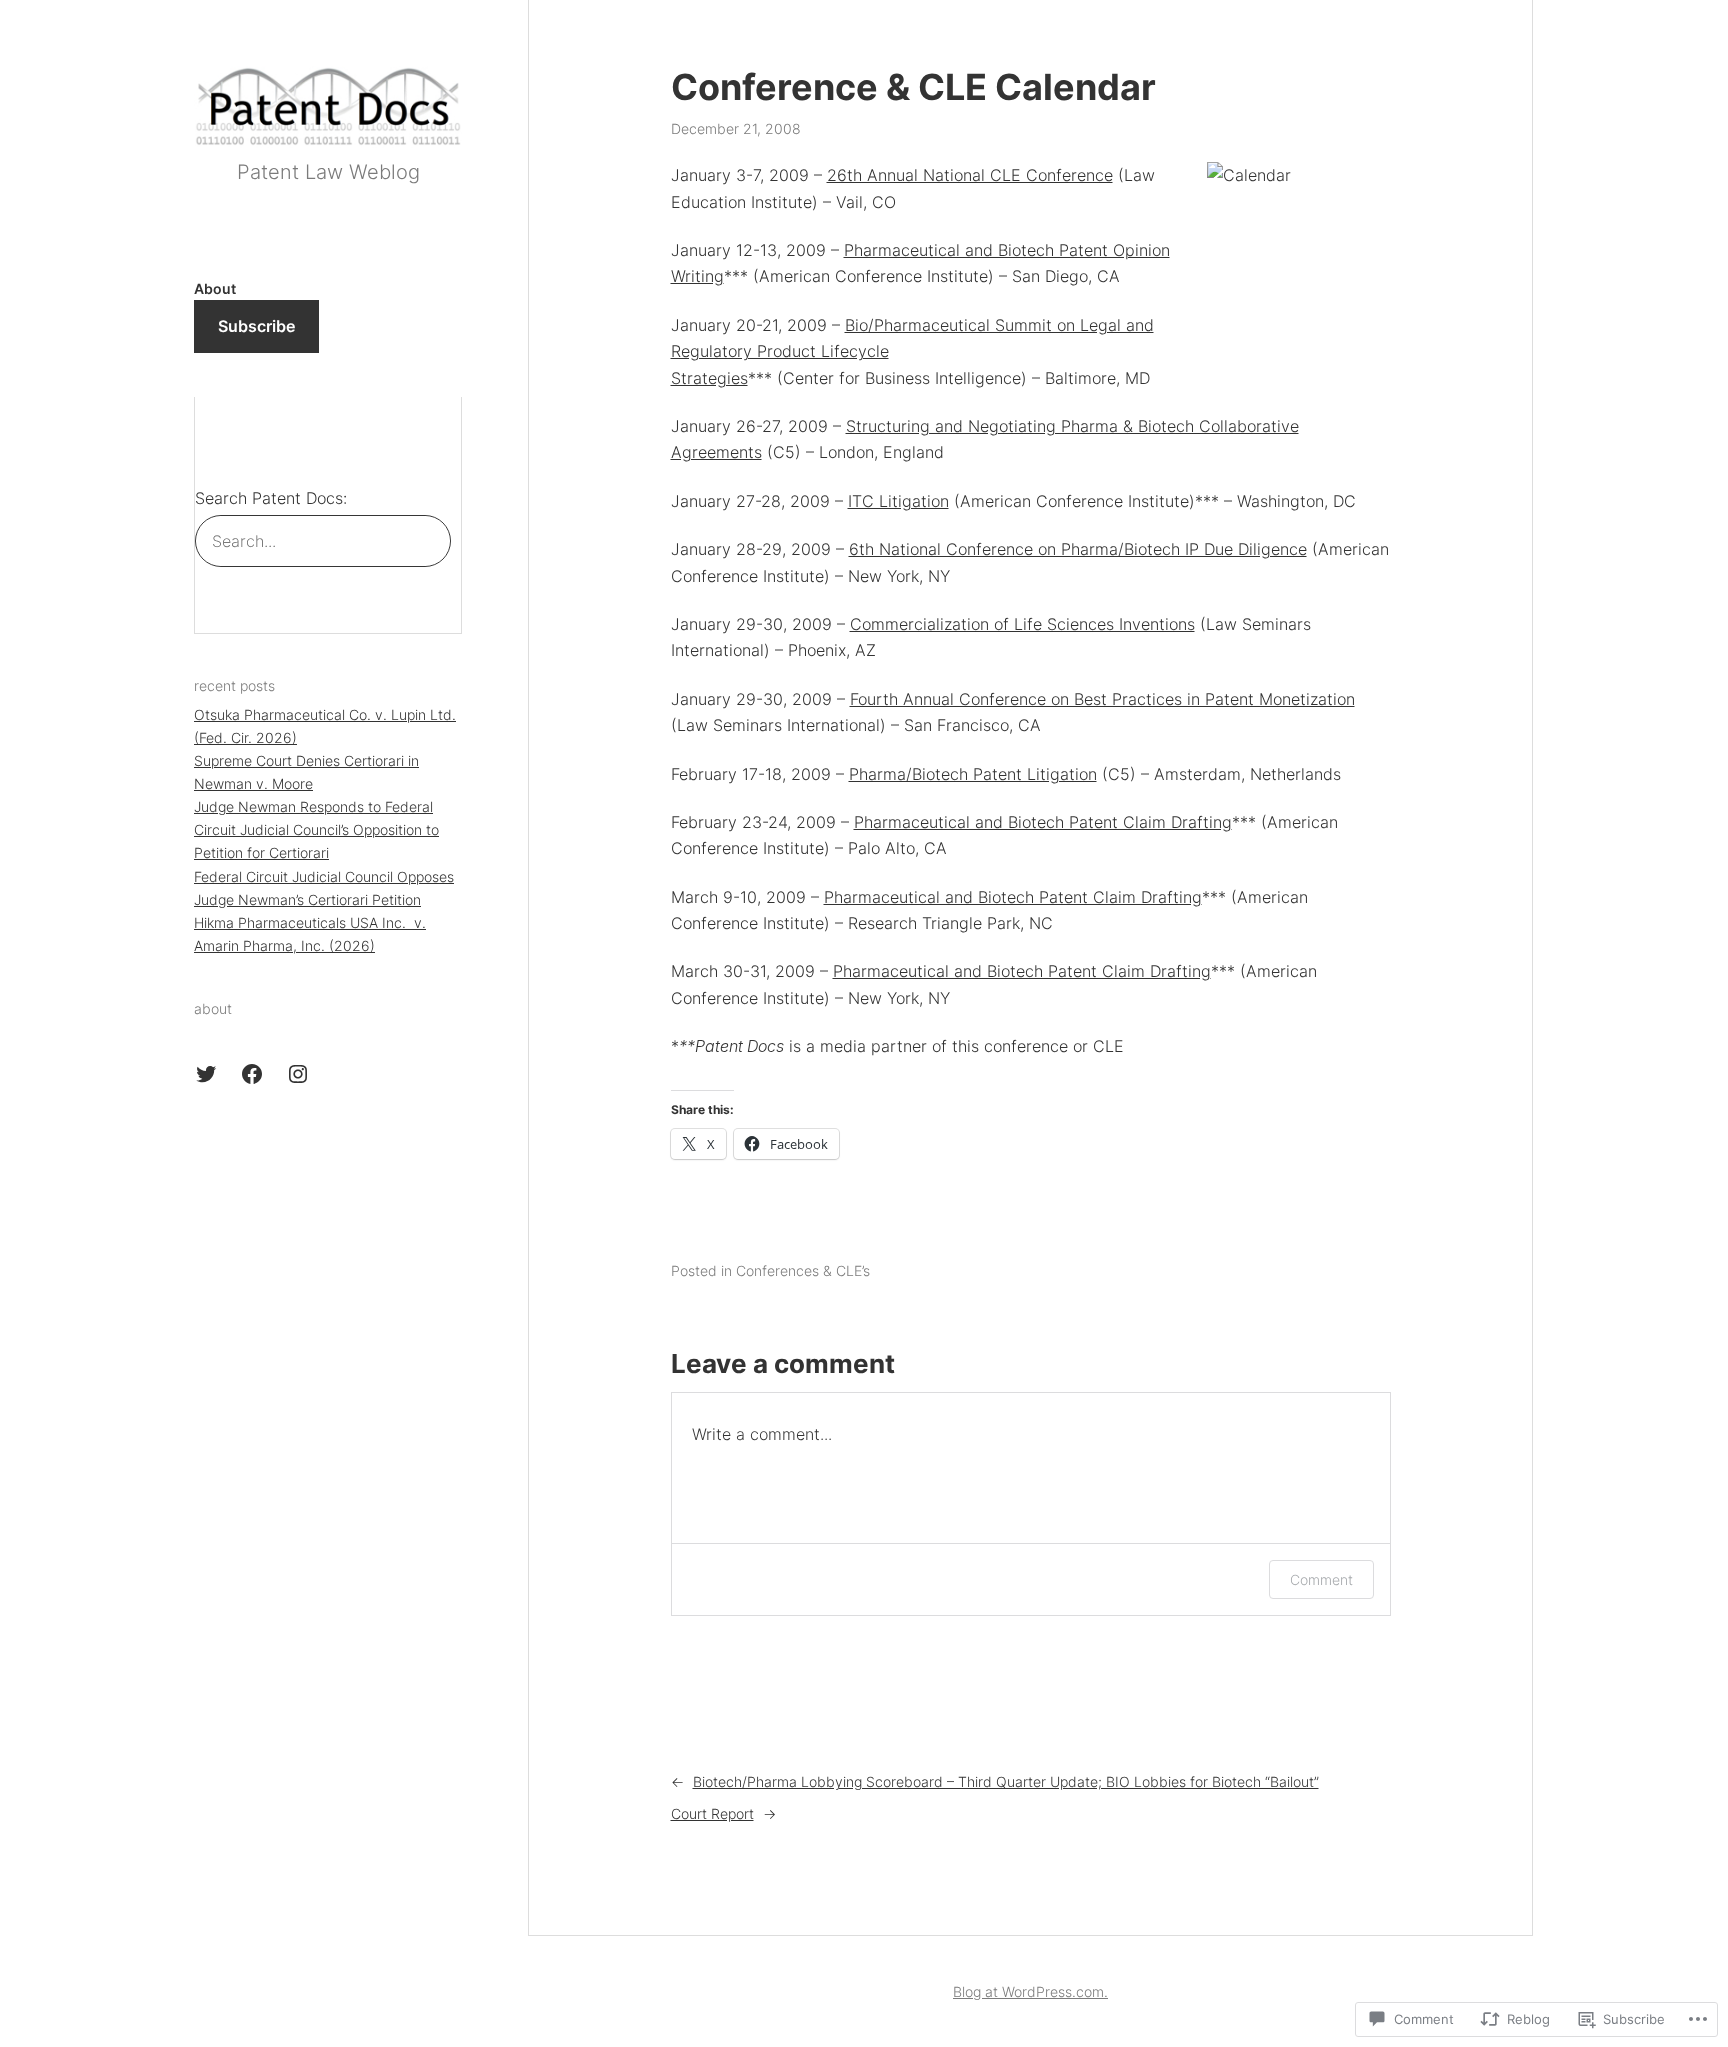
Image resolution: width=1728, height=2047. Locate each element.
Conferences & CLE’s (803, 1270)
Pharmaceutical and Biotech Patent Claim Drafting (1043, 822)
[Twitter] (206, 1074)
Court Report (712, 1813)
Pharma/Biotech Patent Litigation (973, 774)
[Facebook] (252, 1074)
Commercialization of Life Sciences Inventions (1022, 624)
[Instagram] (298, 1074)
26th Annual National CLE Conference (970, 175)
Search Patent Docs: (271, 498)
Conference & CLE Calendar (913, 87)
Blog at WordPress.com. (1030, 1991)
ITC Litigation (898, 501)
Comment (1321, 1579)
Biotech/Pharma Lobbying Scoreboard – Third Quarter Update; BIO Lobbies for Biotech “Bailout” (1006, 1781)
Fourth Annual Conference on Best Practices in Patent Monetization (1102, 699)
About (215, 288)
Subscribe (256, 326)
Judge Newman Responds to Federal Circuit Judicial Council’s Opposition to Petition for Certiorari (316, 829)
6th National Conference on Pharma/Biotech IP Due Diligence (1078, 549)
